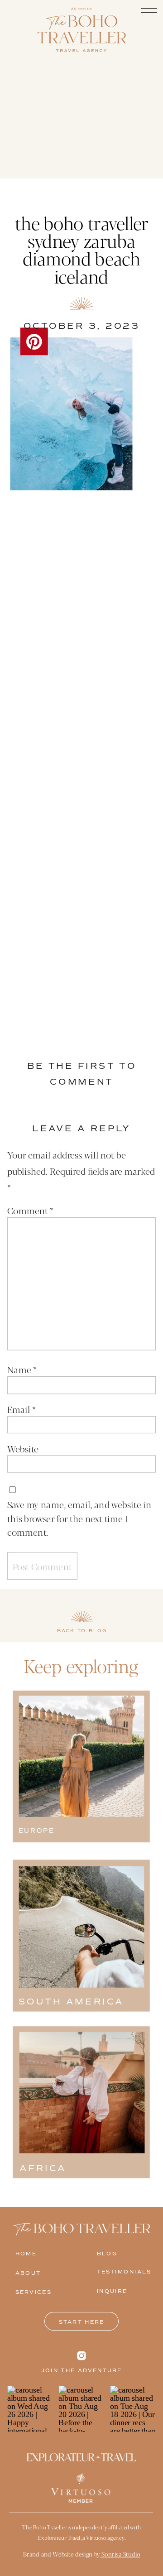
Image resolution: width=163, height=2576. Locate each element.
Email (22, 1409)
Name (22, 1369)
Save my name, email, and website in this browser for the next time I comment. (79, 1518)
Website (23, 1448)
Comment (30, 1210)
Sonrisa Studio (120, 2554)
